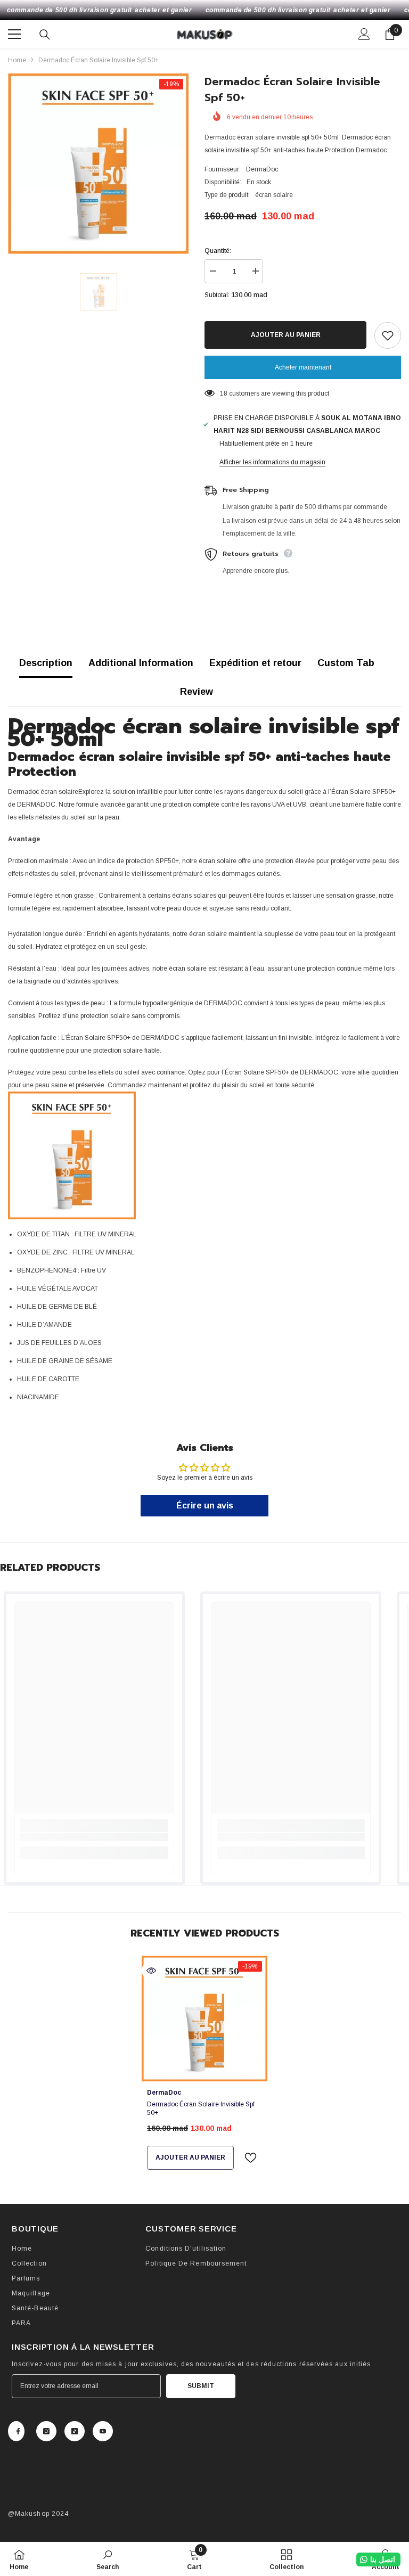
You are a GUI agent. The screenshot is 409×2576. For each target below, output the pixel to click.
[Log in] (364, 34)
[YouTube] (103, 2431)
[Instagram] (46, 2431)
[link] (94, 1837)
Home (17, 60)
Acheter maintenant (303, 367)
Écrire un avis (205, 1506)
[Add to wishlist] (388, 335)
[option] (98, 164)
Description (46, 663)
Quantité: (218, 251)
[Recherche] (45, 35)
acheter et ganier (163, 10)
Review (197, 692)
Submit (201, 2386)
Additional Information (141, 663)
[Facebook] (16, 2431)
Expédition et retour (255, 663)
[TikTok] (75, 2431)
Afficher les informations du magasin (272, 462)
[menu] (14, 34)
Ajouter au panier (286, 335)
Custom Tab (346, 663)
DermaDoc (262, 169)
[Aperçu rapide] (151, 1971)
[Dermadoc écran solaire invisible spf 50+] (204, 2019)
